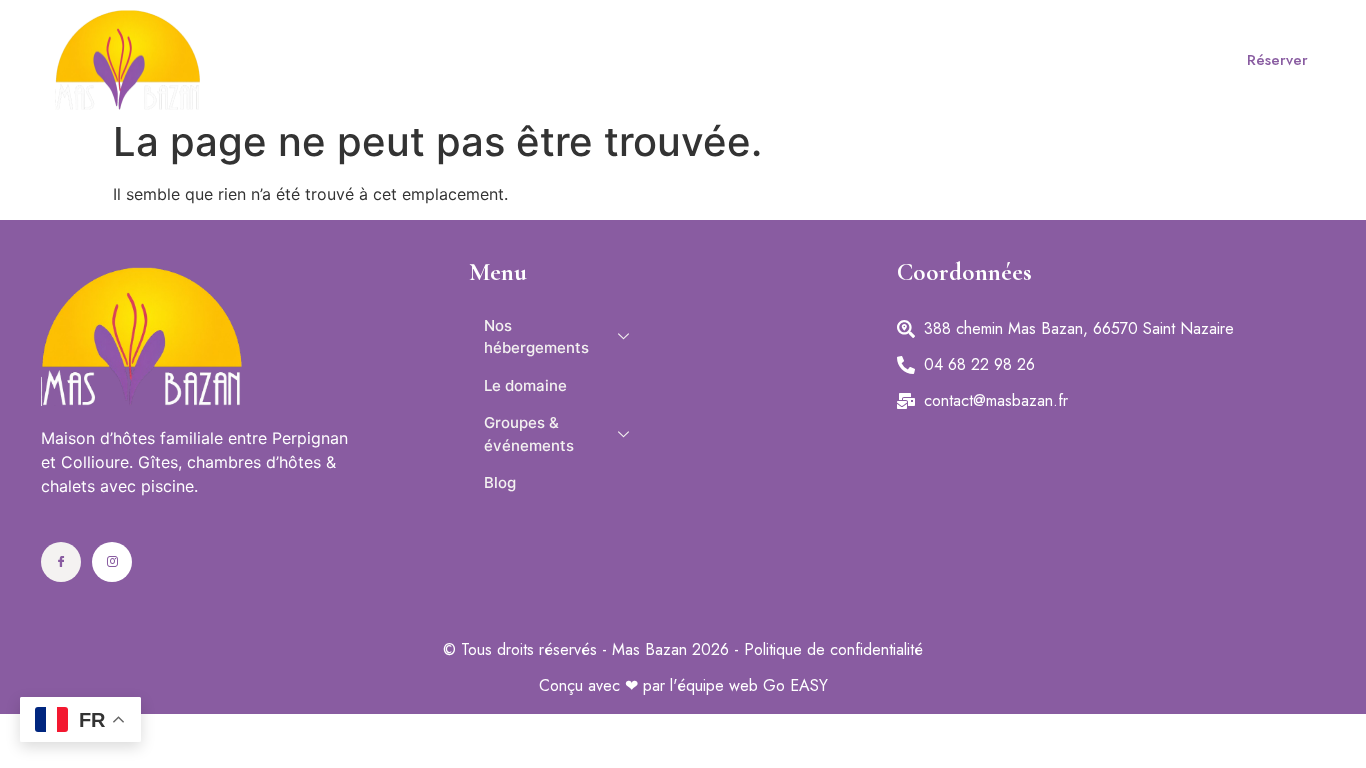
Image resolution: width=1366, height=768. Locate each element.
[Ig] (112, 562)
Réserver (1277, 60)
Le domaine (648, 59)
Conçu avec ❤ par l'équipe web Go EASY (683, 685)
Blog (1062, 59)
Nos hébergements (435, 59)
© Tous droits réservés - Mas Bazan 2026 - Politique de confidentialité (683, 649)
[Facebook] (61, 562)
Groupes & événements (857, 59)
